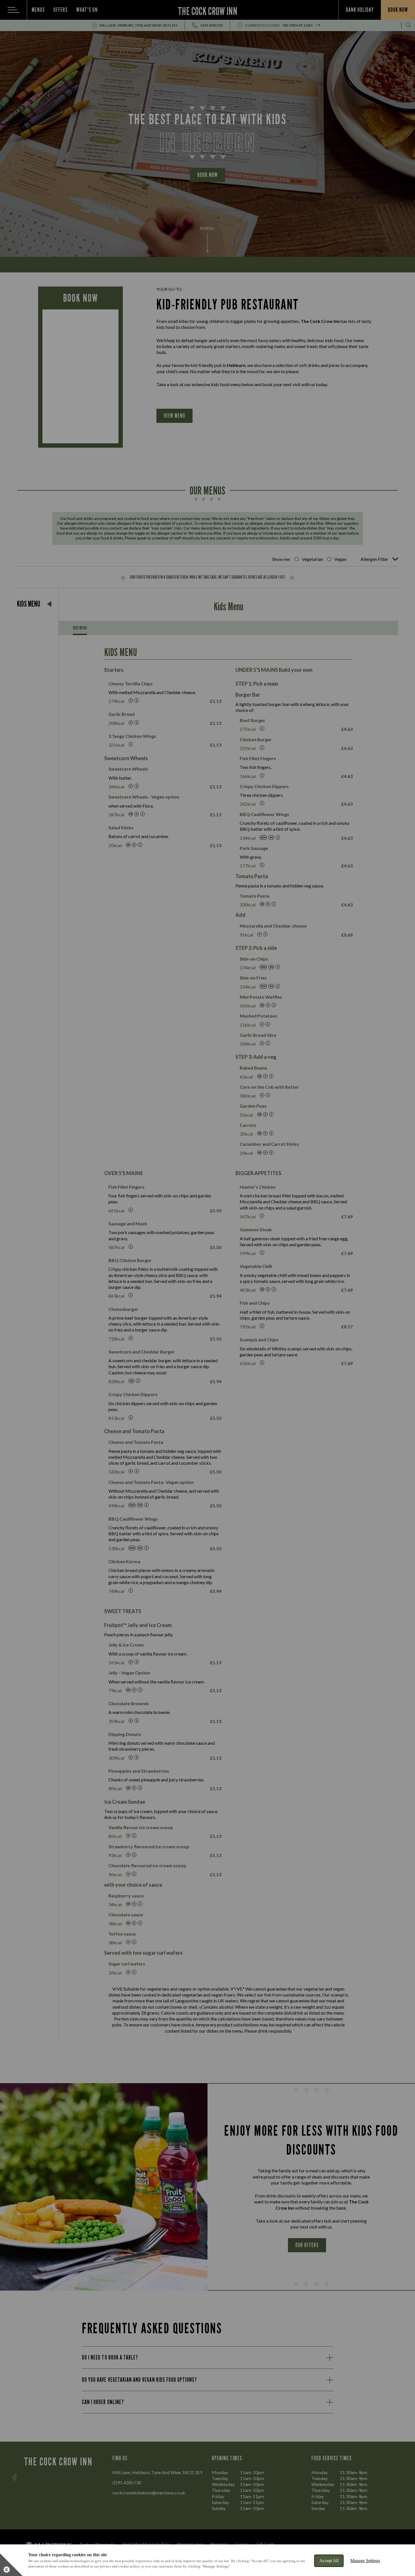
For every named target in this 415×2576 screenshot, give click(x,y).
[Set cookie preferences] (11, 2565)
